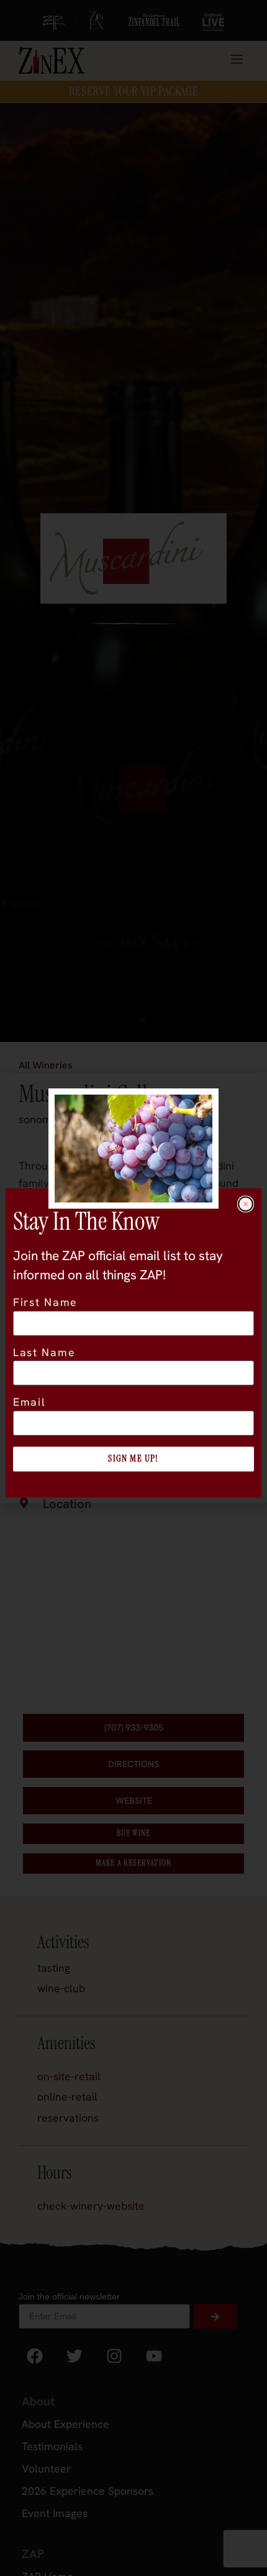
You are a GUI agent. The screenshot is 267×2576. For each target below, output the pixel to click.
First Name (45, 1303)
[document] (133, 1288)
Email (29, 1403)
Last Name (44, 1353)
